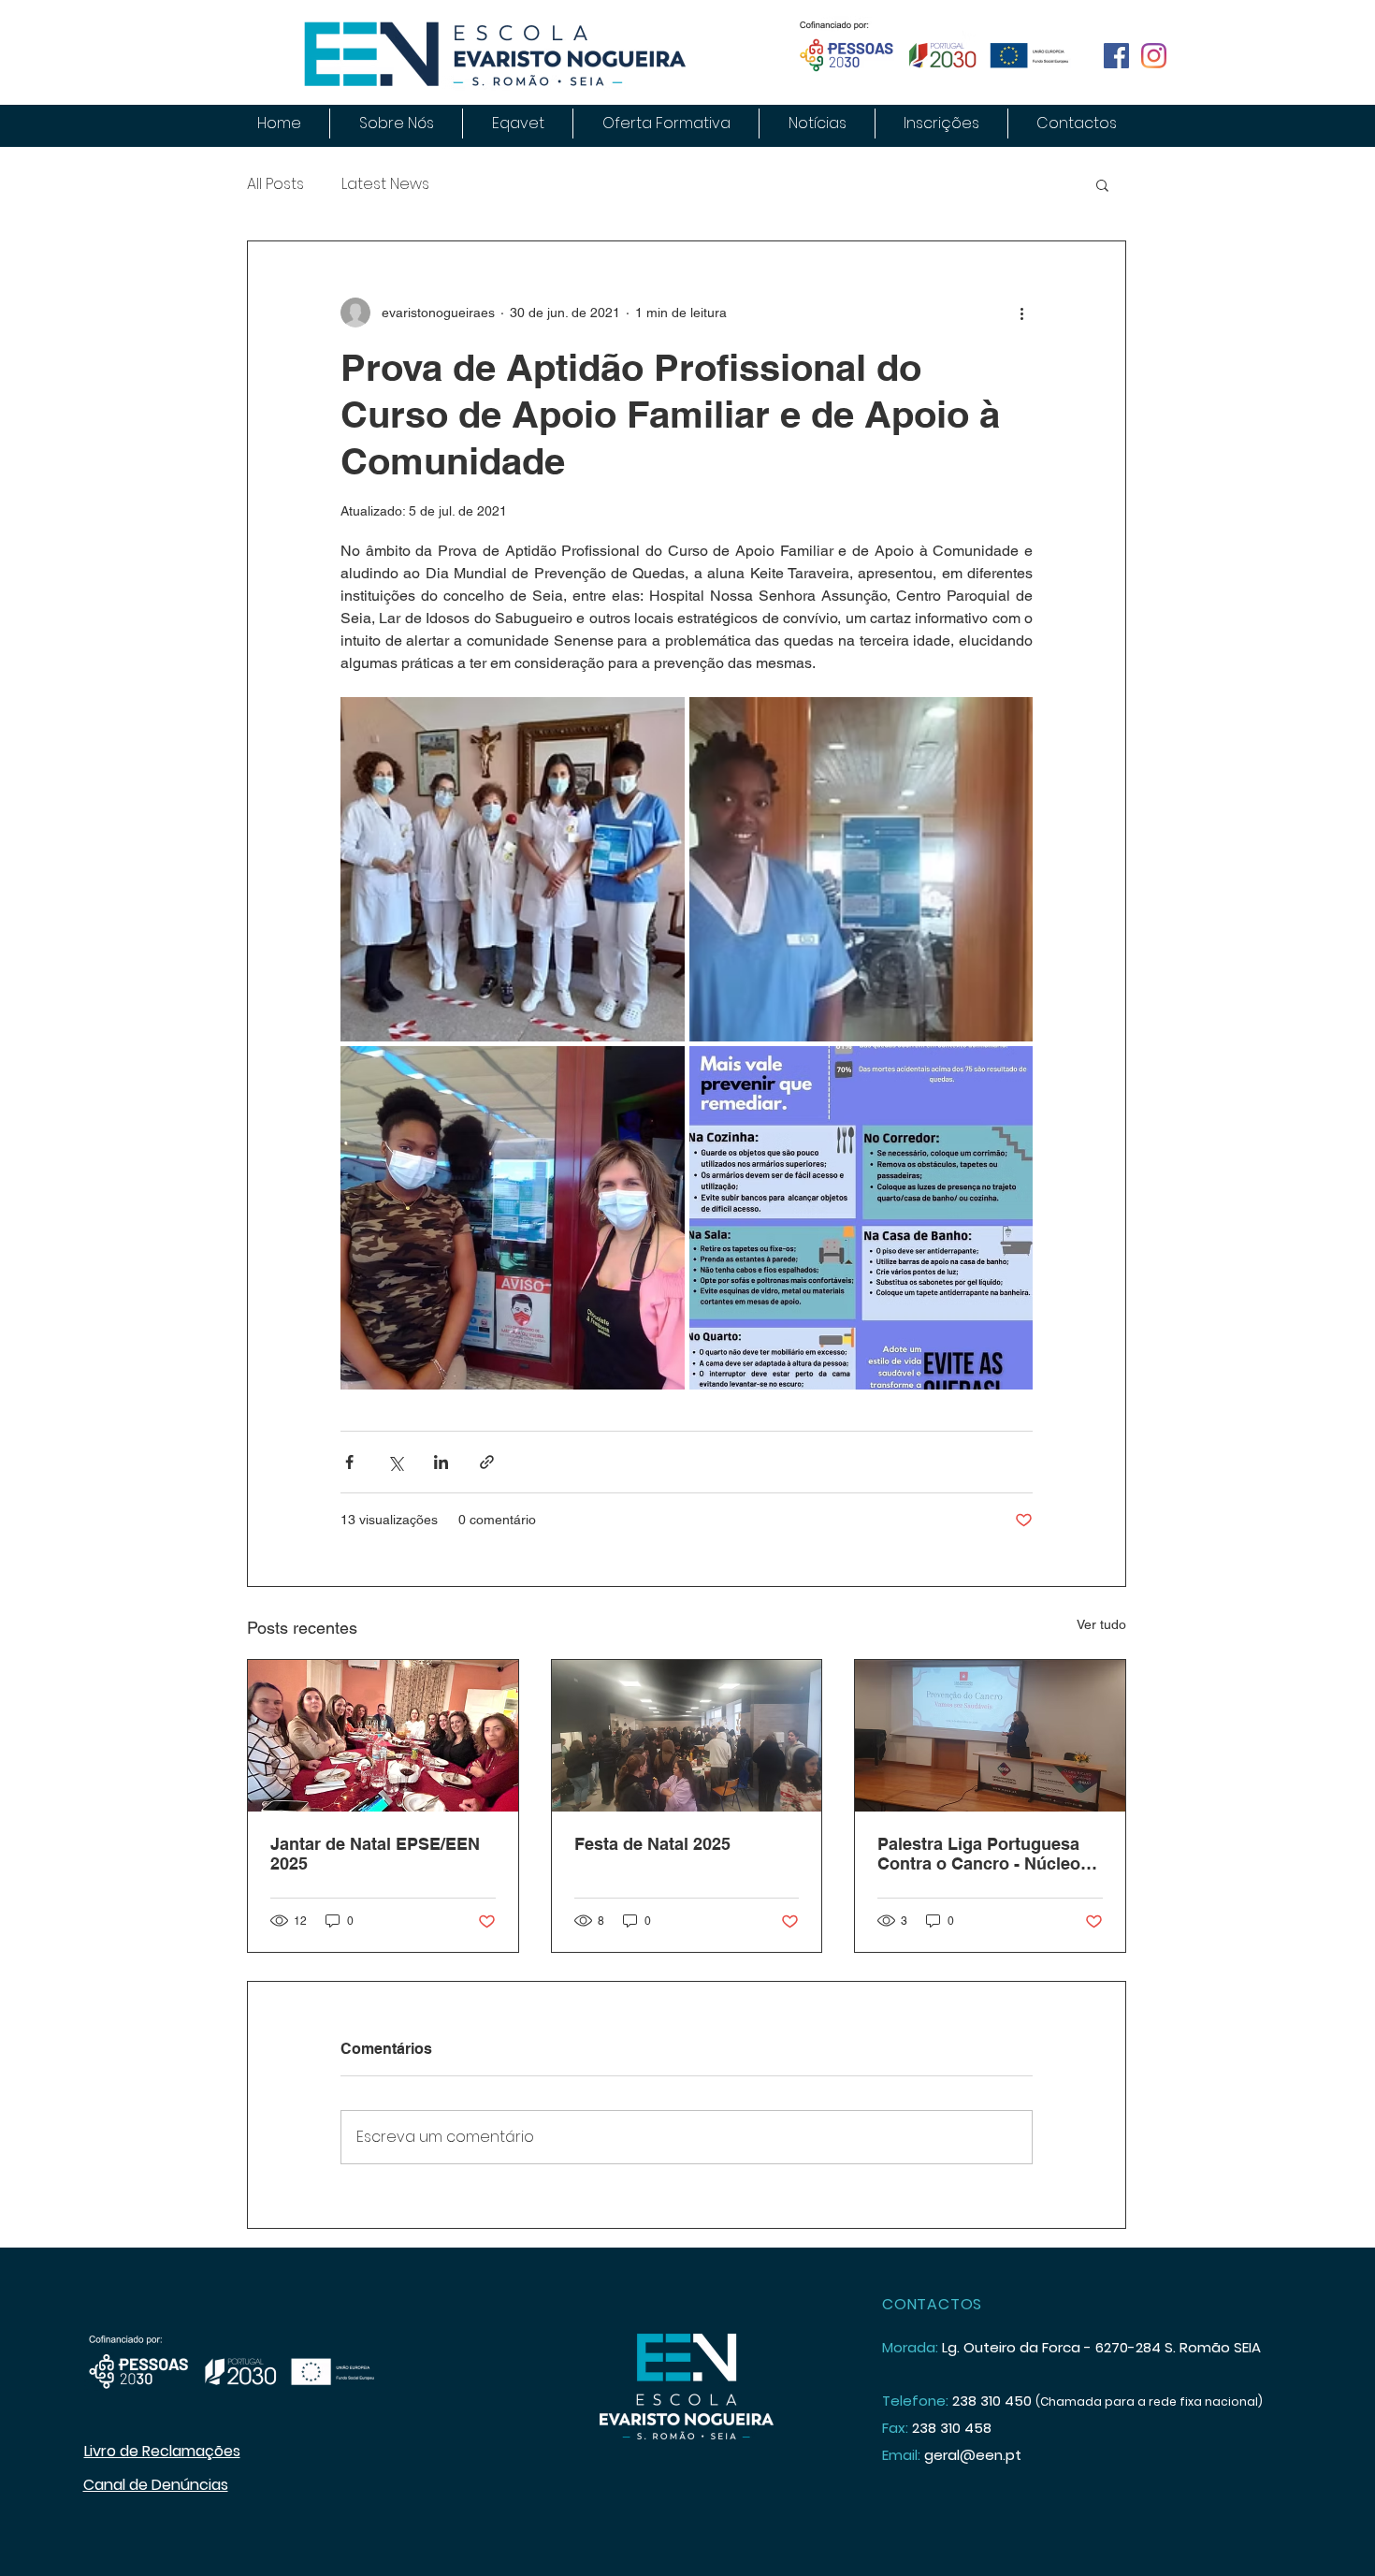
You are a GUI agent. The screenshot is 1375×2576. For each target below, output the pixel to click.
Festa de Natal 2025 (652, 1844)
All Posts (275, 184)
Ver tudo (1101, 1624)
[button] (1102, 184)
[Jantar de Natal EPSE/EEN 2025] (383, 1736)
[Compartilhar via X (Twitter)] (395, 1462)
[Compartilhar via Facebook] (349, 1462)
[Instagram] (1154, 56)
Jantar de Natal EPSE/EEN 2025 (375, 1854)
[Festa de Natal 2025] (687, 1736)
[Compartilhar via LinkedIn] (441, 1462)
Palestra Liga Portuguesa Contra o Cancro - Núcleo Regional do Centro (979, 1854)
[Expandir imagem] (513, 869)
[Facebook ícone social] (1116, 56)
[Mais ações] (1021, 313)
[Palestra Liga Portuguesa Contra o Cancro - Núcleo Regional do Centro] (990, 1736)
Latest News (385, 184)
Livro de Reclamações (162, 2451)
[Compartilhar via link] (487, 1462)
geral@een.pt (973, 2455)
